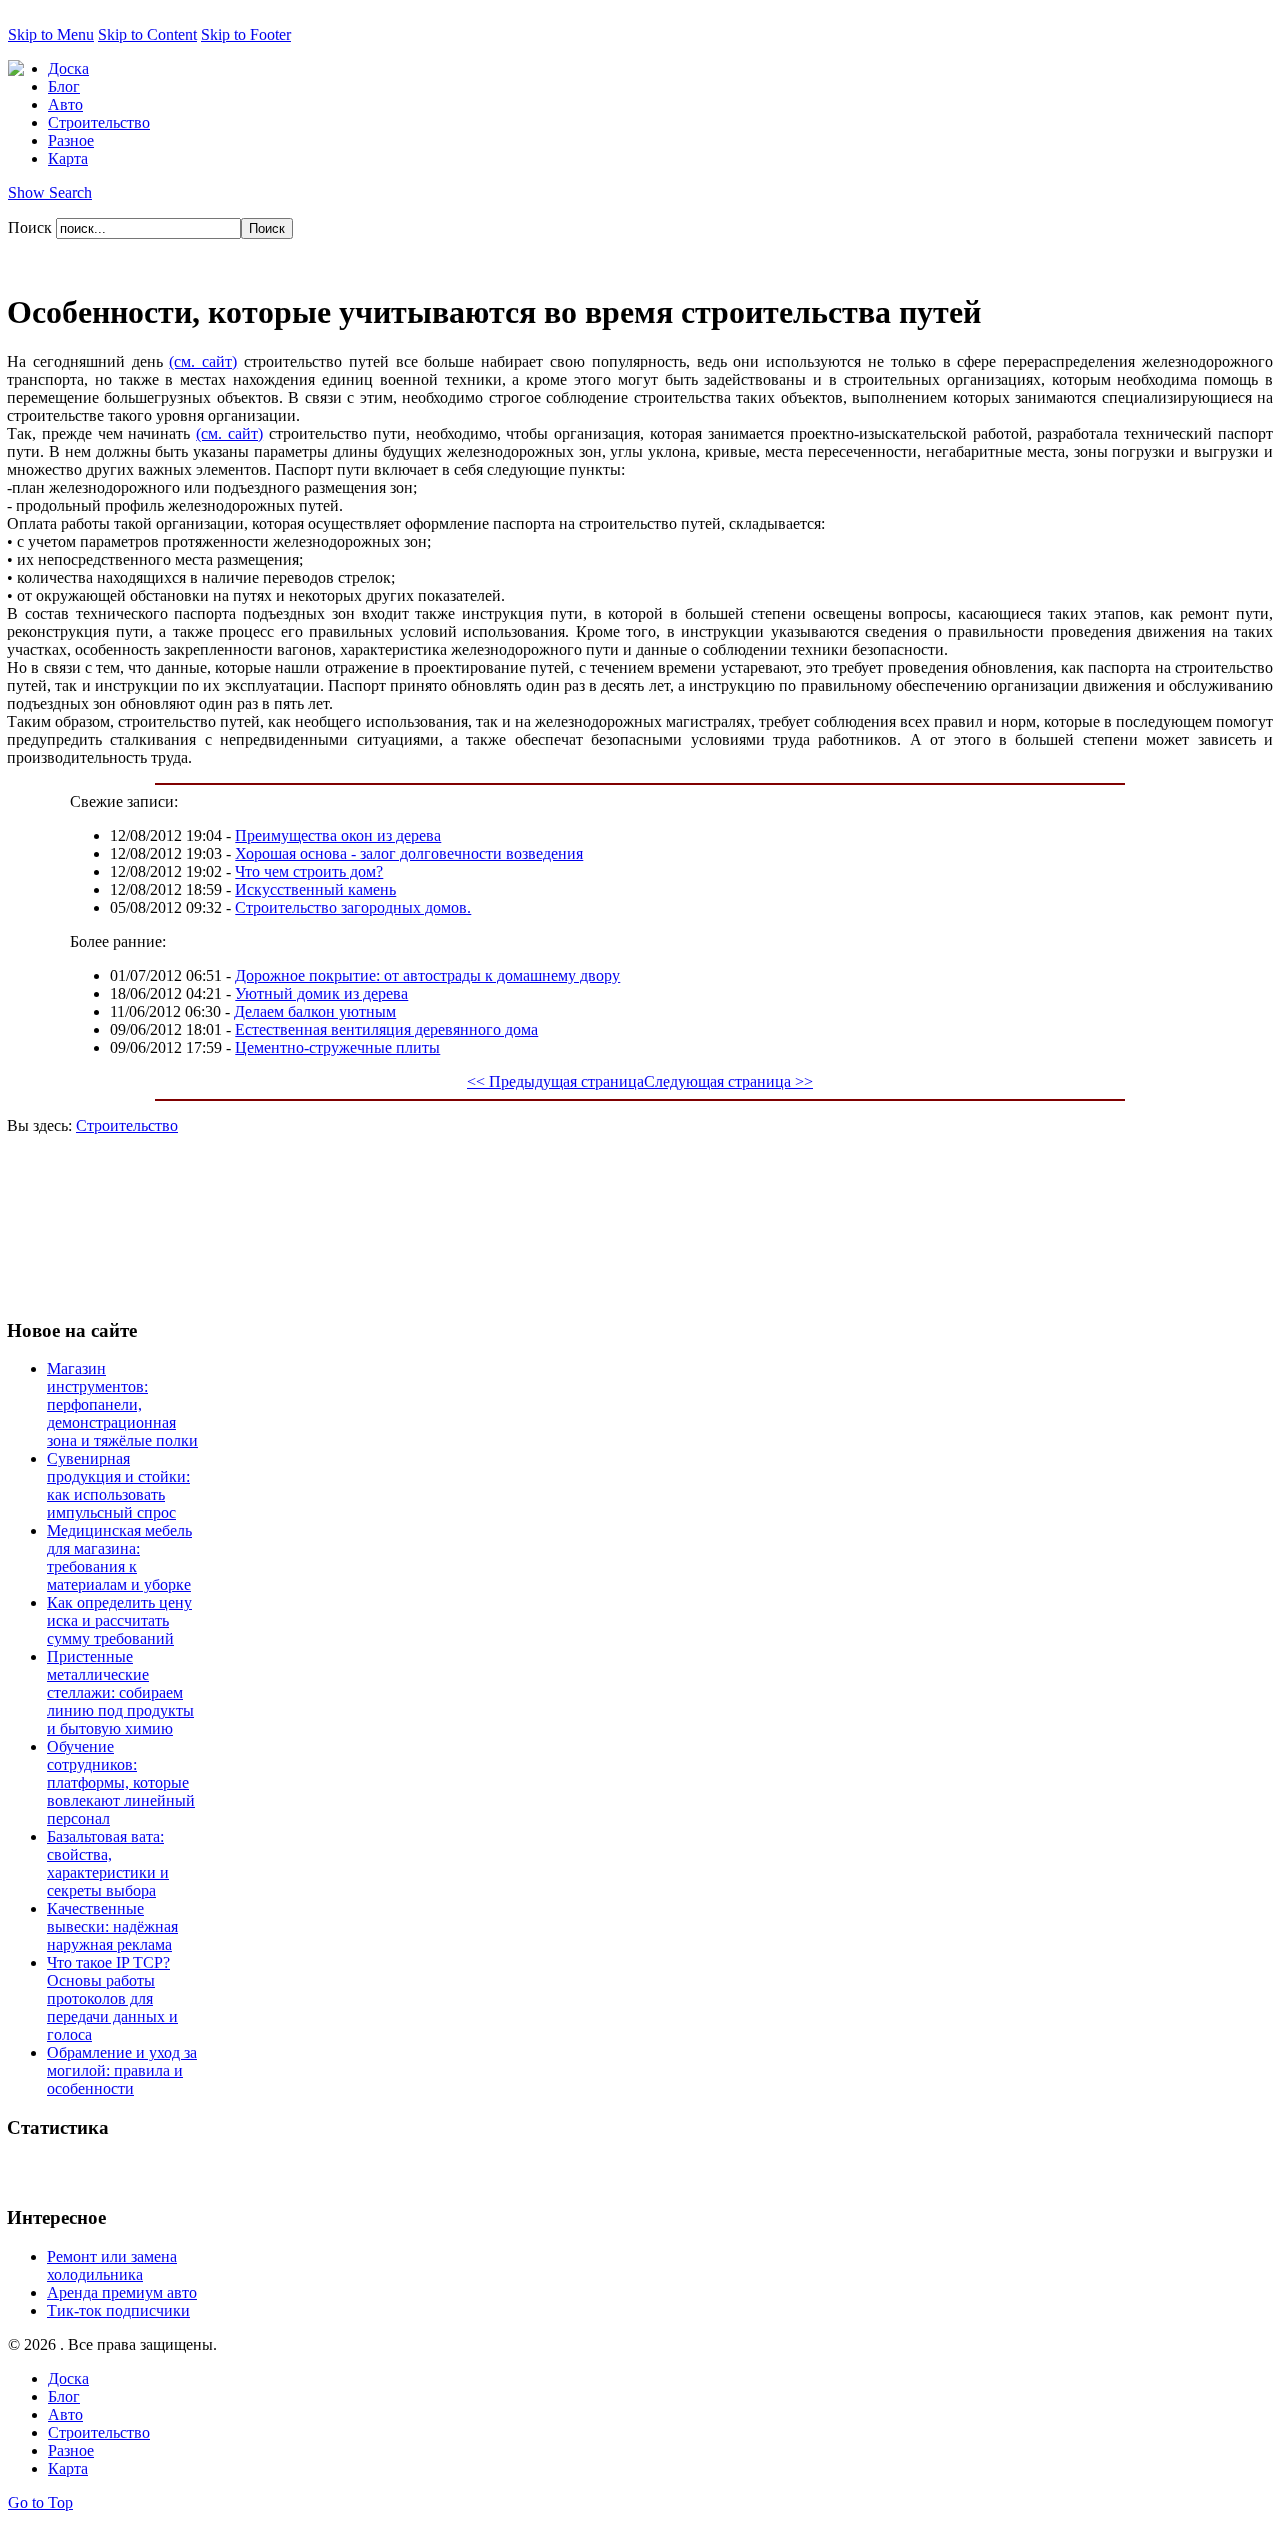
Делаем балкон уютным (315, 1011)
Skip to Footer (246, 34)
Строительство (127, 1125)
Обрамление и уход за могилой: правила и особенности (122, 2070)
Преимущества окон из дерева (338, 835)
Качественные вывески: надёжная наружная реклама (112, 1926)
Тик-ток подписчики (118, 2310)
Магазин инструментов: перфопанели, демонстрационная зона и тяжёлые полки (122, 1404)
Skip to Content (147, 34)
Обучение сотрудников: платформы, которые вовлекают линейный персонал (121, 1782)
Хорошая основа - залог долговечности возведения (409, 853)
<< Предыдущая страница (555, 1081)
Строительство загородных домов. (353, 907)
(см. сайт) (203, 361)
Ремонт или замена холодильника (112, 2265)
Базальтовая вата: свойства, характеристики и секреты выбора (108, 1863)
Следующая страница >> (728, 1081)
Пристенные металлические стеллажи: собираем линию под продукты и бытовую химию (120, 1692)
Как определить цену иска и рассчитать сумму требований (119, 1620)
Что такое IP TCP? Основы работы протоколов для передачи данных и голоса (112, 1998)
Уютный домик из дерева (321, 993)
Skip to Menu (51, 34)
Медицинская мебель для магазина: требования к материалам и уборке (119, 1557)
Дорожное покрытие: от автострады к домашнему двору (427, 975)
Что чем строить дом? (309, 871)
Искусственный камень (315, 889)
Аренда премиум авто (122, 2292)
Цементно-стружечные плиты (337, 1047)
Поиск (32, 227)
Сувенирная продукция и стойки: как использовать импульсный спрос (118, 1485)
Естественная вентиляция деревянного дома (386, 1029)
